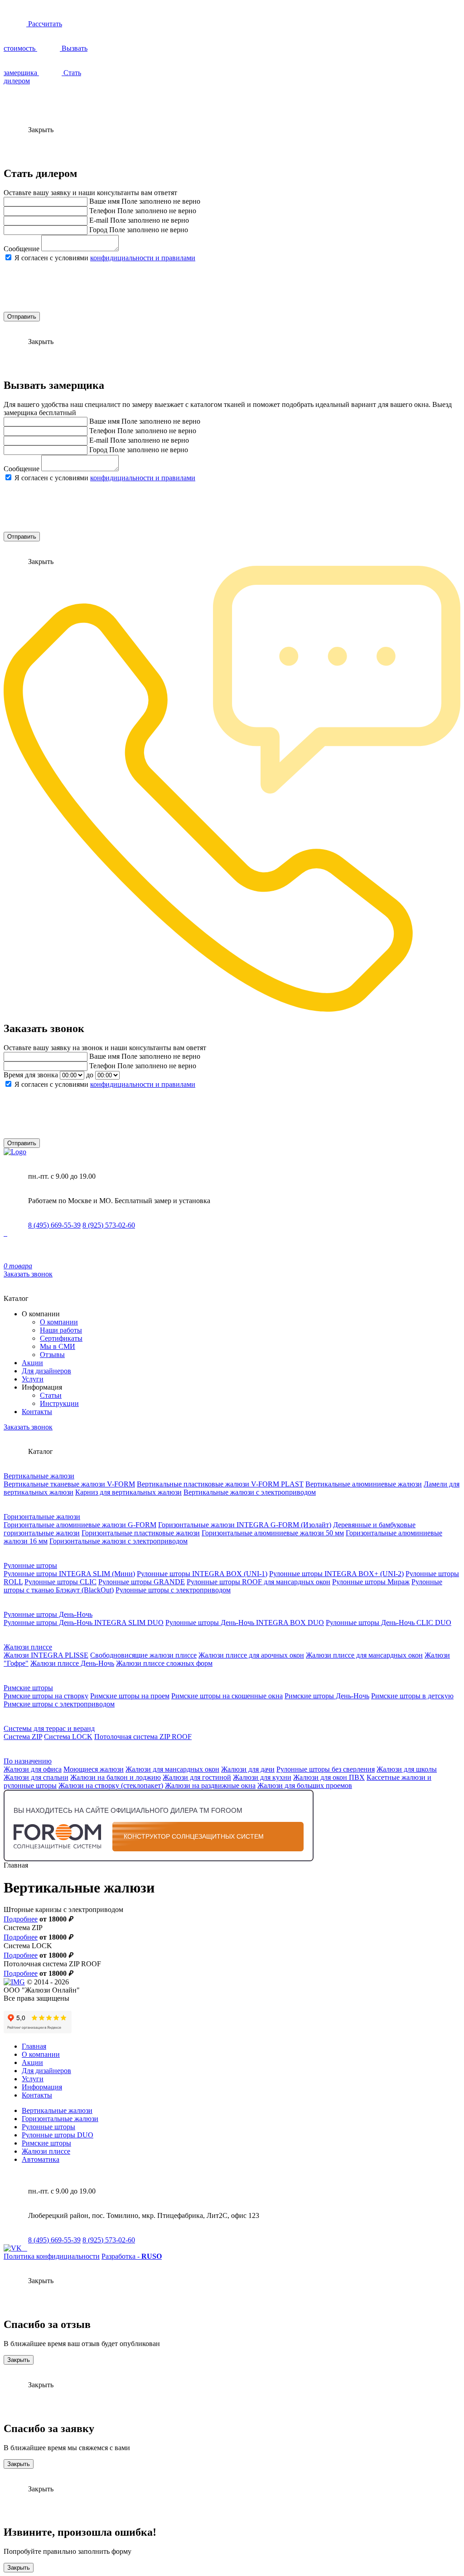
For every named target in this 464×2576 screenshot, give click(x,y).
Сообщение (22, 249)
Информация (42, 2087)
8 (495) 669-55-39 (54, 1225)
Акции (32, 1363)
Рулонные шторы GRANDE (142, 1582)
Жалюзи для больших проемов (305, 1785)
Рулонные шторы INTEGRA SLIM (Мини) (69, 1574)
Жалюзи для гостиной (197, 1777)
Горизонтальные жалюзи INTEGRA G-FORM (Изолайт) (245, 1525)
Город (98, 230)
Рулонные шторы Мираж (371, 1582)
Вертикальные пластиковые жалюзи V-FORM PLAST (220, 1484)
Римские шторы (28, 1688)
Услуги (33, 1379)
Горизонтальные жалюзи (42, 1517)
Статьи (51, 1395)
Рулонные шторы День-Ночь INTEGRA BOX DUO (245, 1623)
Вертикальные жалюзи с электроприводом (250, 1492)
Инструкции (59, 1403)
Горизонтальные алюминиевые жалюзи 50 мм (273, 1533)
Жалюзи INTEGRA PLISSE (46, 1655)
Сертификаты (61, 1338)
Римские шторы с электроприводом (59, 1704)
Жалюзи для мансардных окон (172, 1769)
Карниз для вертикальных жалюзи (128, 1492)
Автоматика (41, 2159)
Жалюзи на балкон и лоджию (116, 1777)
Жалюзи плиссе (28, 1647)
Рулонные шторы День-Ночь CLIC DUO (389, 1623)
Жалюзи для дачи (248, 1769)
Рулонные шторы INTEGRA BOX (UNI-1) (202, 1574)
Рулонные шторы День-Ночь (48, 1614)
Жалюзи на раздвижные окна (210, 1785)
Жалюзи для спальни (36, 1777)
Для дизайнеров (46, 1371)
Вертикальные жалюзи (39, 1476)
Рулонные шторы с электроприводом (173, 1590)
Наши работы (61, 1330)
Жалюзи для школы (407, 1769)
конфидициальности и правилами (143, 258)
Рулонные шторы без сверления (326, 1769)
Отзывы (52, 1355)
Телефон (102, 211)
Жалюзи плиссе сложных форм (164, 1663)
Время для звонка (31, 1075)
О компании (59, 1322)
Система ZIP (23, 1737)
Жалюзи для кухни (262, 1777)
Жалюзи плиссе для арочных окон (251, 1655)
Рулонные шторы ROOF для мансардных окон (259, 1582)
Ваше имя (104, 201)
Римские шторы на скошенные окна (227, 1696)
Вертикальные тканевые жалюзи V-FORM (69, 1484)
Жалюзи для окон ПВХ (329, 1777)
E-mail (99, 220)
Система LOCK (68, 1737)
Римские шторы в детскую (412, 1696)
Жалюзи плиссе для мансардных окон (364, 1655)
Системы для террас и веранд (49, 1728)
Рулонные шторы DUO (58, 2135)
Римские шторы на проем (130, 1696)
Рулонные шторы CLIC (60, 1582)
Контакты (37, 1412)
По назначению (28, 1761)
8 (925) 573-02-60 (109, 1225)
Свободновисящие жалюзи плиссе (143, 1655)
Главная (34, 2046)
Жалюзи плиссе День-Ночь (72, 1663)
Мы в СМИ (58, 1346)
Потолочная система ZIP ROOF (143, 1737)
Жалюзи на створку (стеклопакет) (111, 1785)
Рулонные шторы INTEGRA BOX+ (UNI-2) (336, 1574)
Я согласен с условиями (105, 258)
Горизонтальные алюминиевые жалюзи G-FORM (80, 1525)
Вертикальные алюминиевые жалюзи (364, 1484)
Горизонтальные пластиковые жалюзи (141, 1533)
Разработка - (132, 2256)
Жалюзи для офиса (33, 1769)
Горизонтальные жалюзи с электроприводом (118, 1541)
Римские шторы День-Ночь (327, 1696)
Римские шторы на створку (46, 1696)
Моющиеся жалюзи (94, 1769)
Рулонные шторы (30, 1565)
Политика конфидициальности (52, 2256)
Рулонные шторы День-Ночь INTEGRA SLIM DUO (84, 1623)
